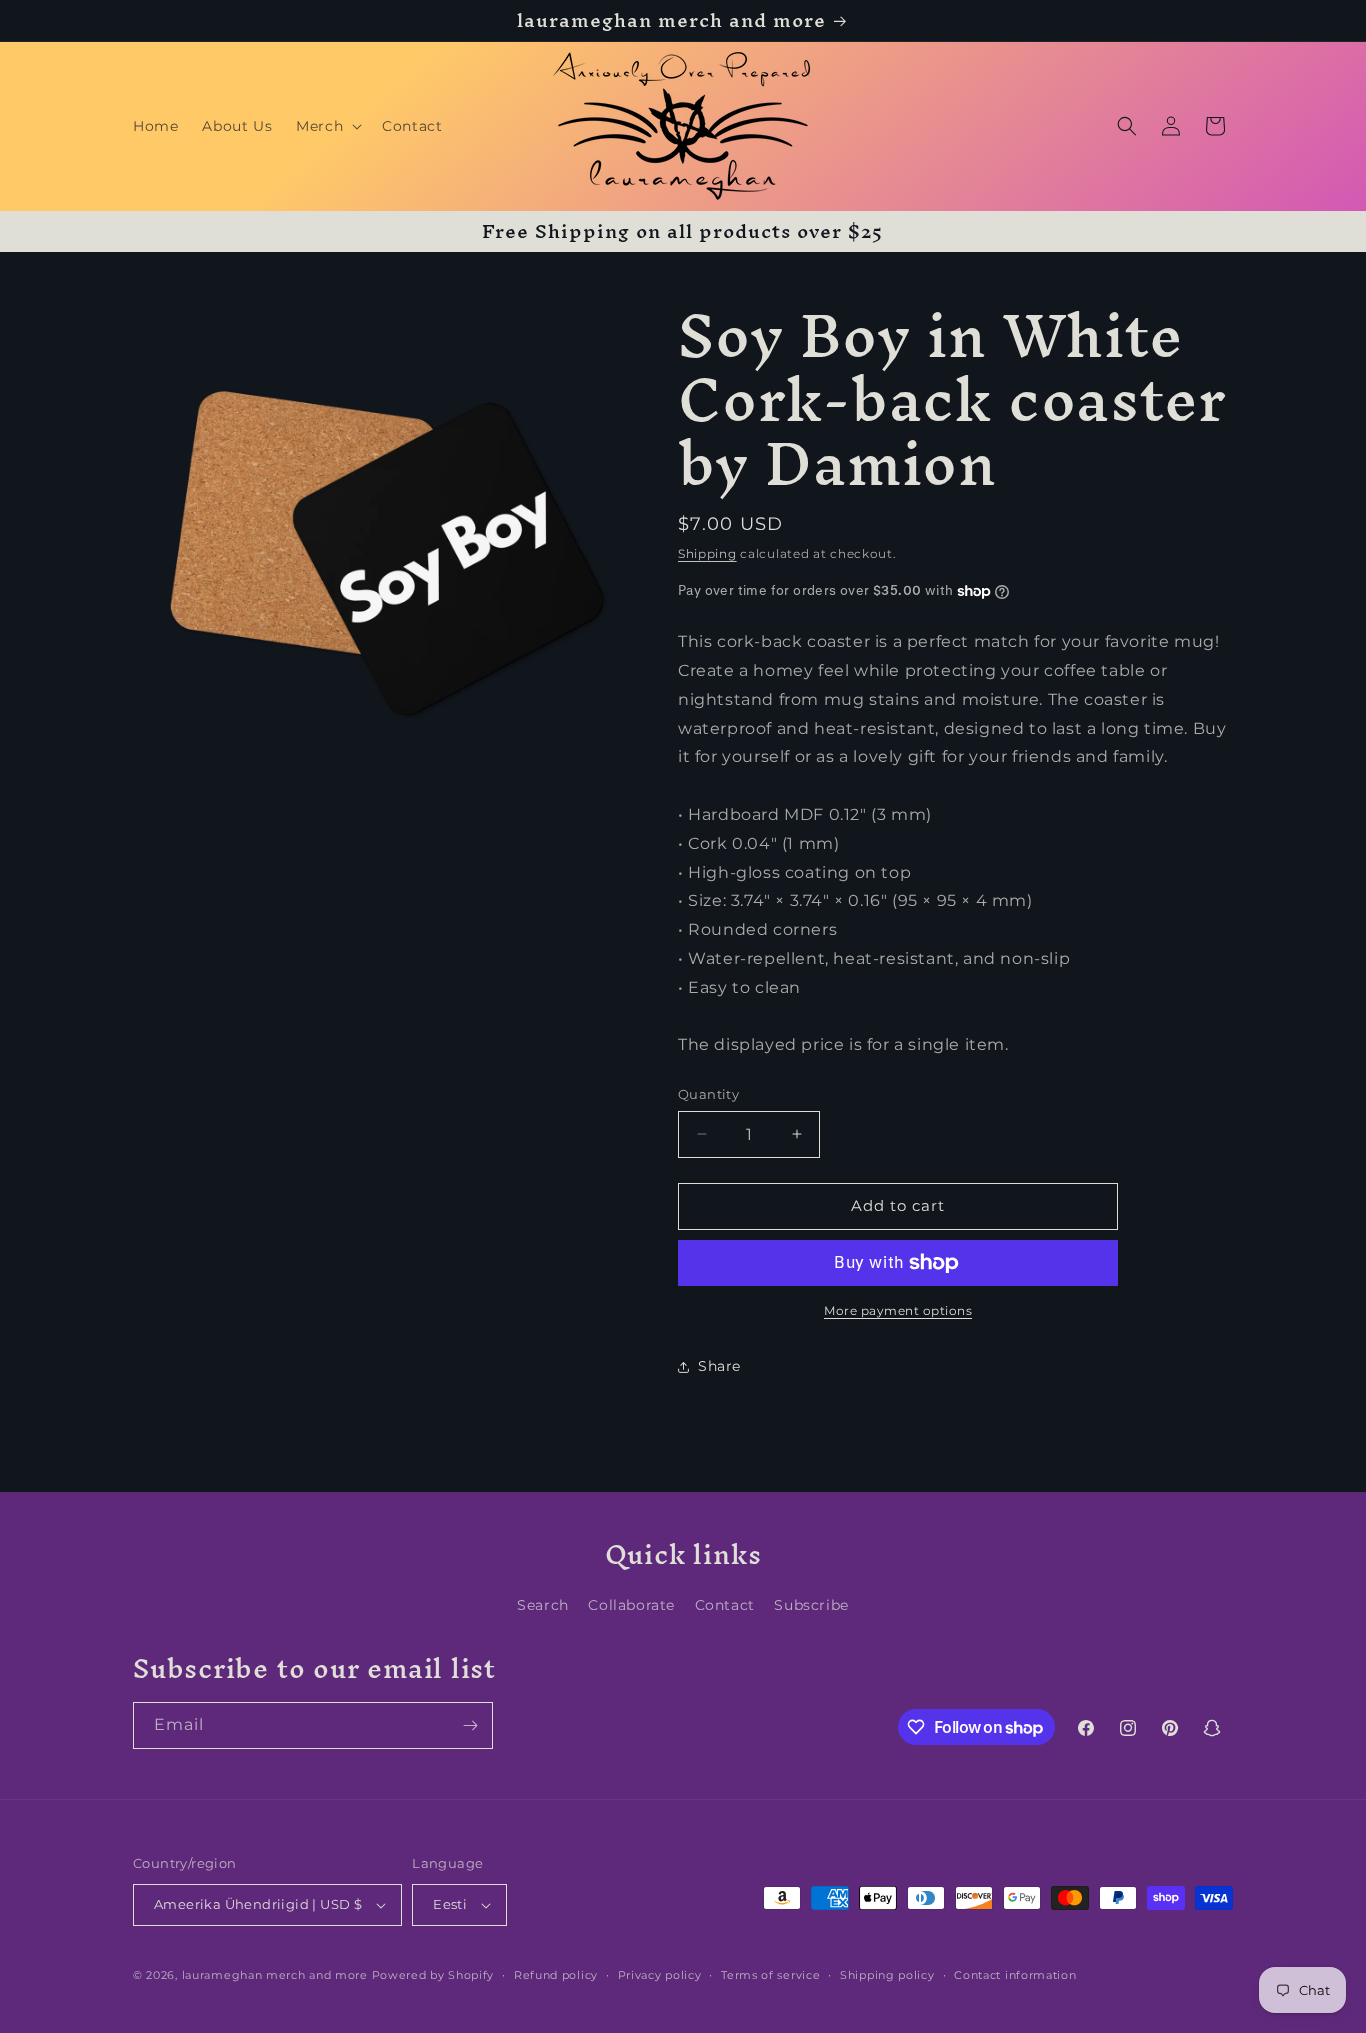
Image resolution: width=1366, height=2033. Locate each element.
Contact (725, 1605)
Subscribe (811, 1605)
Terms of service (770, 1975)
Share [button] (719, 1366)
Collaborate (631, 1605)
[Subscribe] (470, 1725)
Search (543, 1605)
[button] (327, 126)
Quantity (708, 1094)
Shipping (707, 553)
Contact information (1015, 1975)
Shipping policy (887, 1975)
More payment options (898, 1310)
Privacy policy (660, 1975)
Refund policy (556, 1975)
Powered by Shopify (433, 1975)
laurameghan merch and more (275, 1975)
